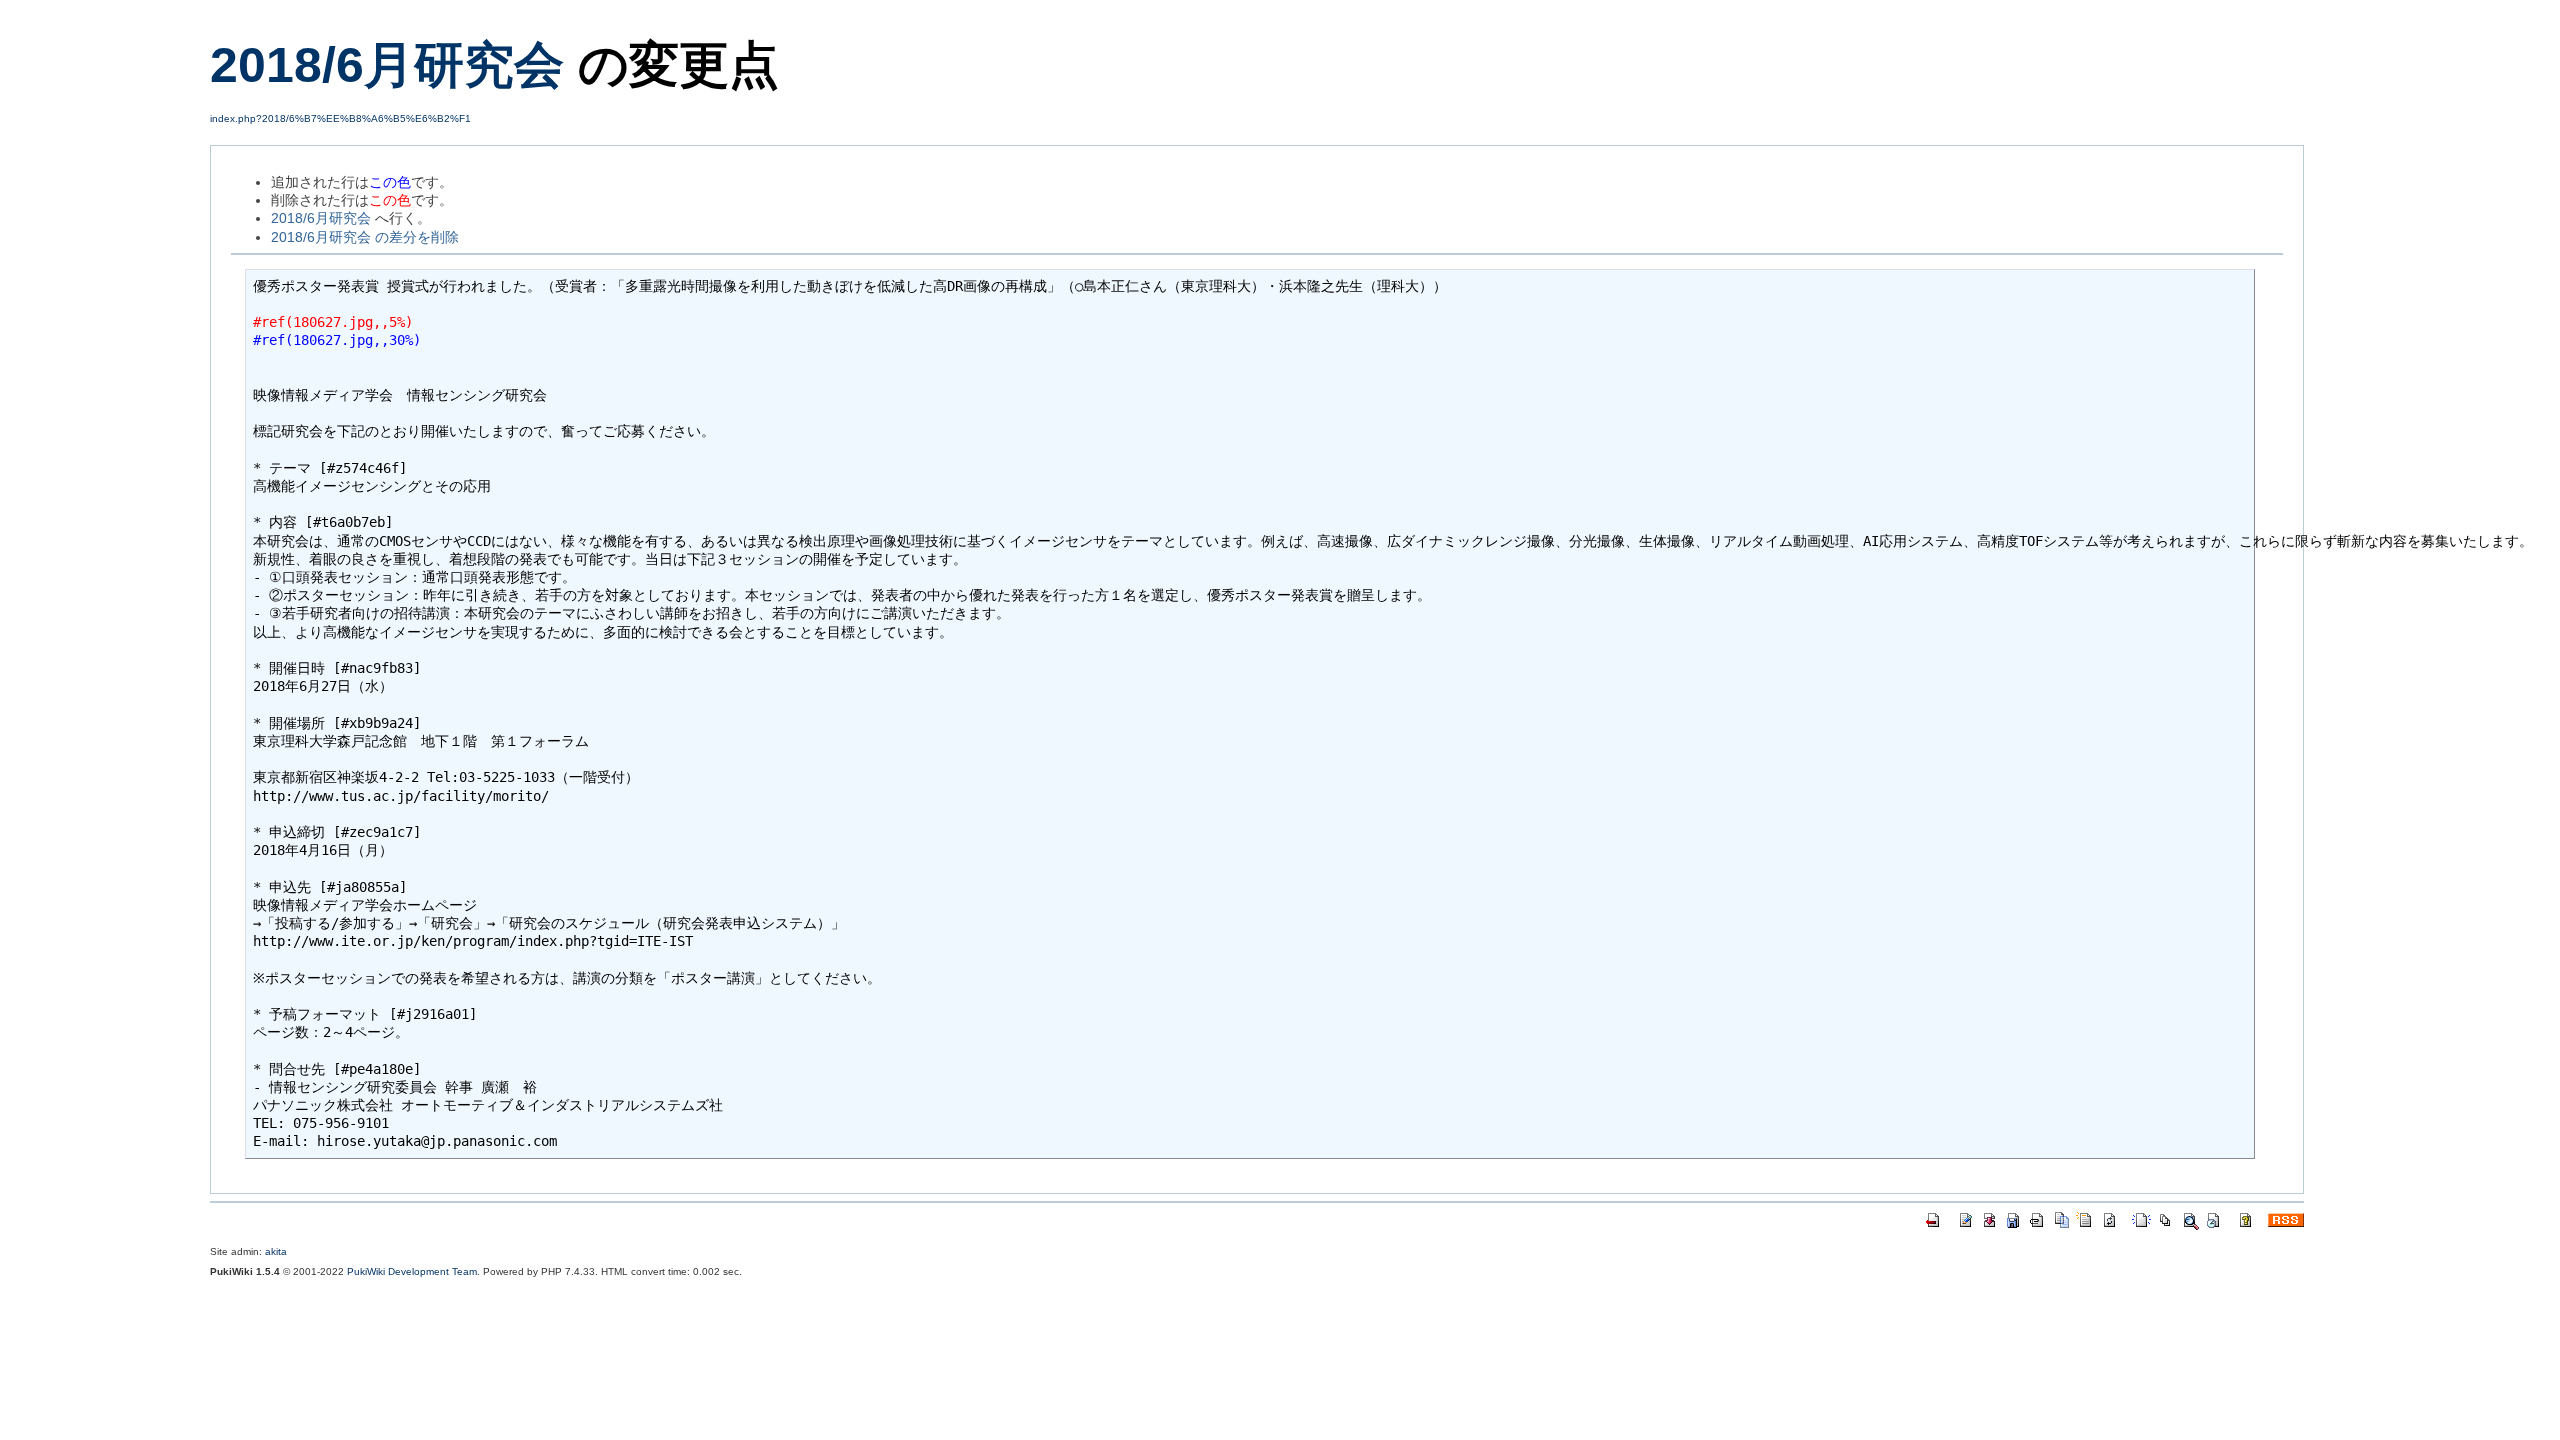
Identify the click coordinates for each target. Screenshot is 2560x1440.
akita (276, 1251)
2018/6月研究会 (387, 65)
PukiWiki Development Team (412, 1271)
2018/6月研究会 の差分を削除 (365, 237)
